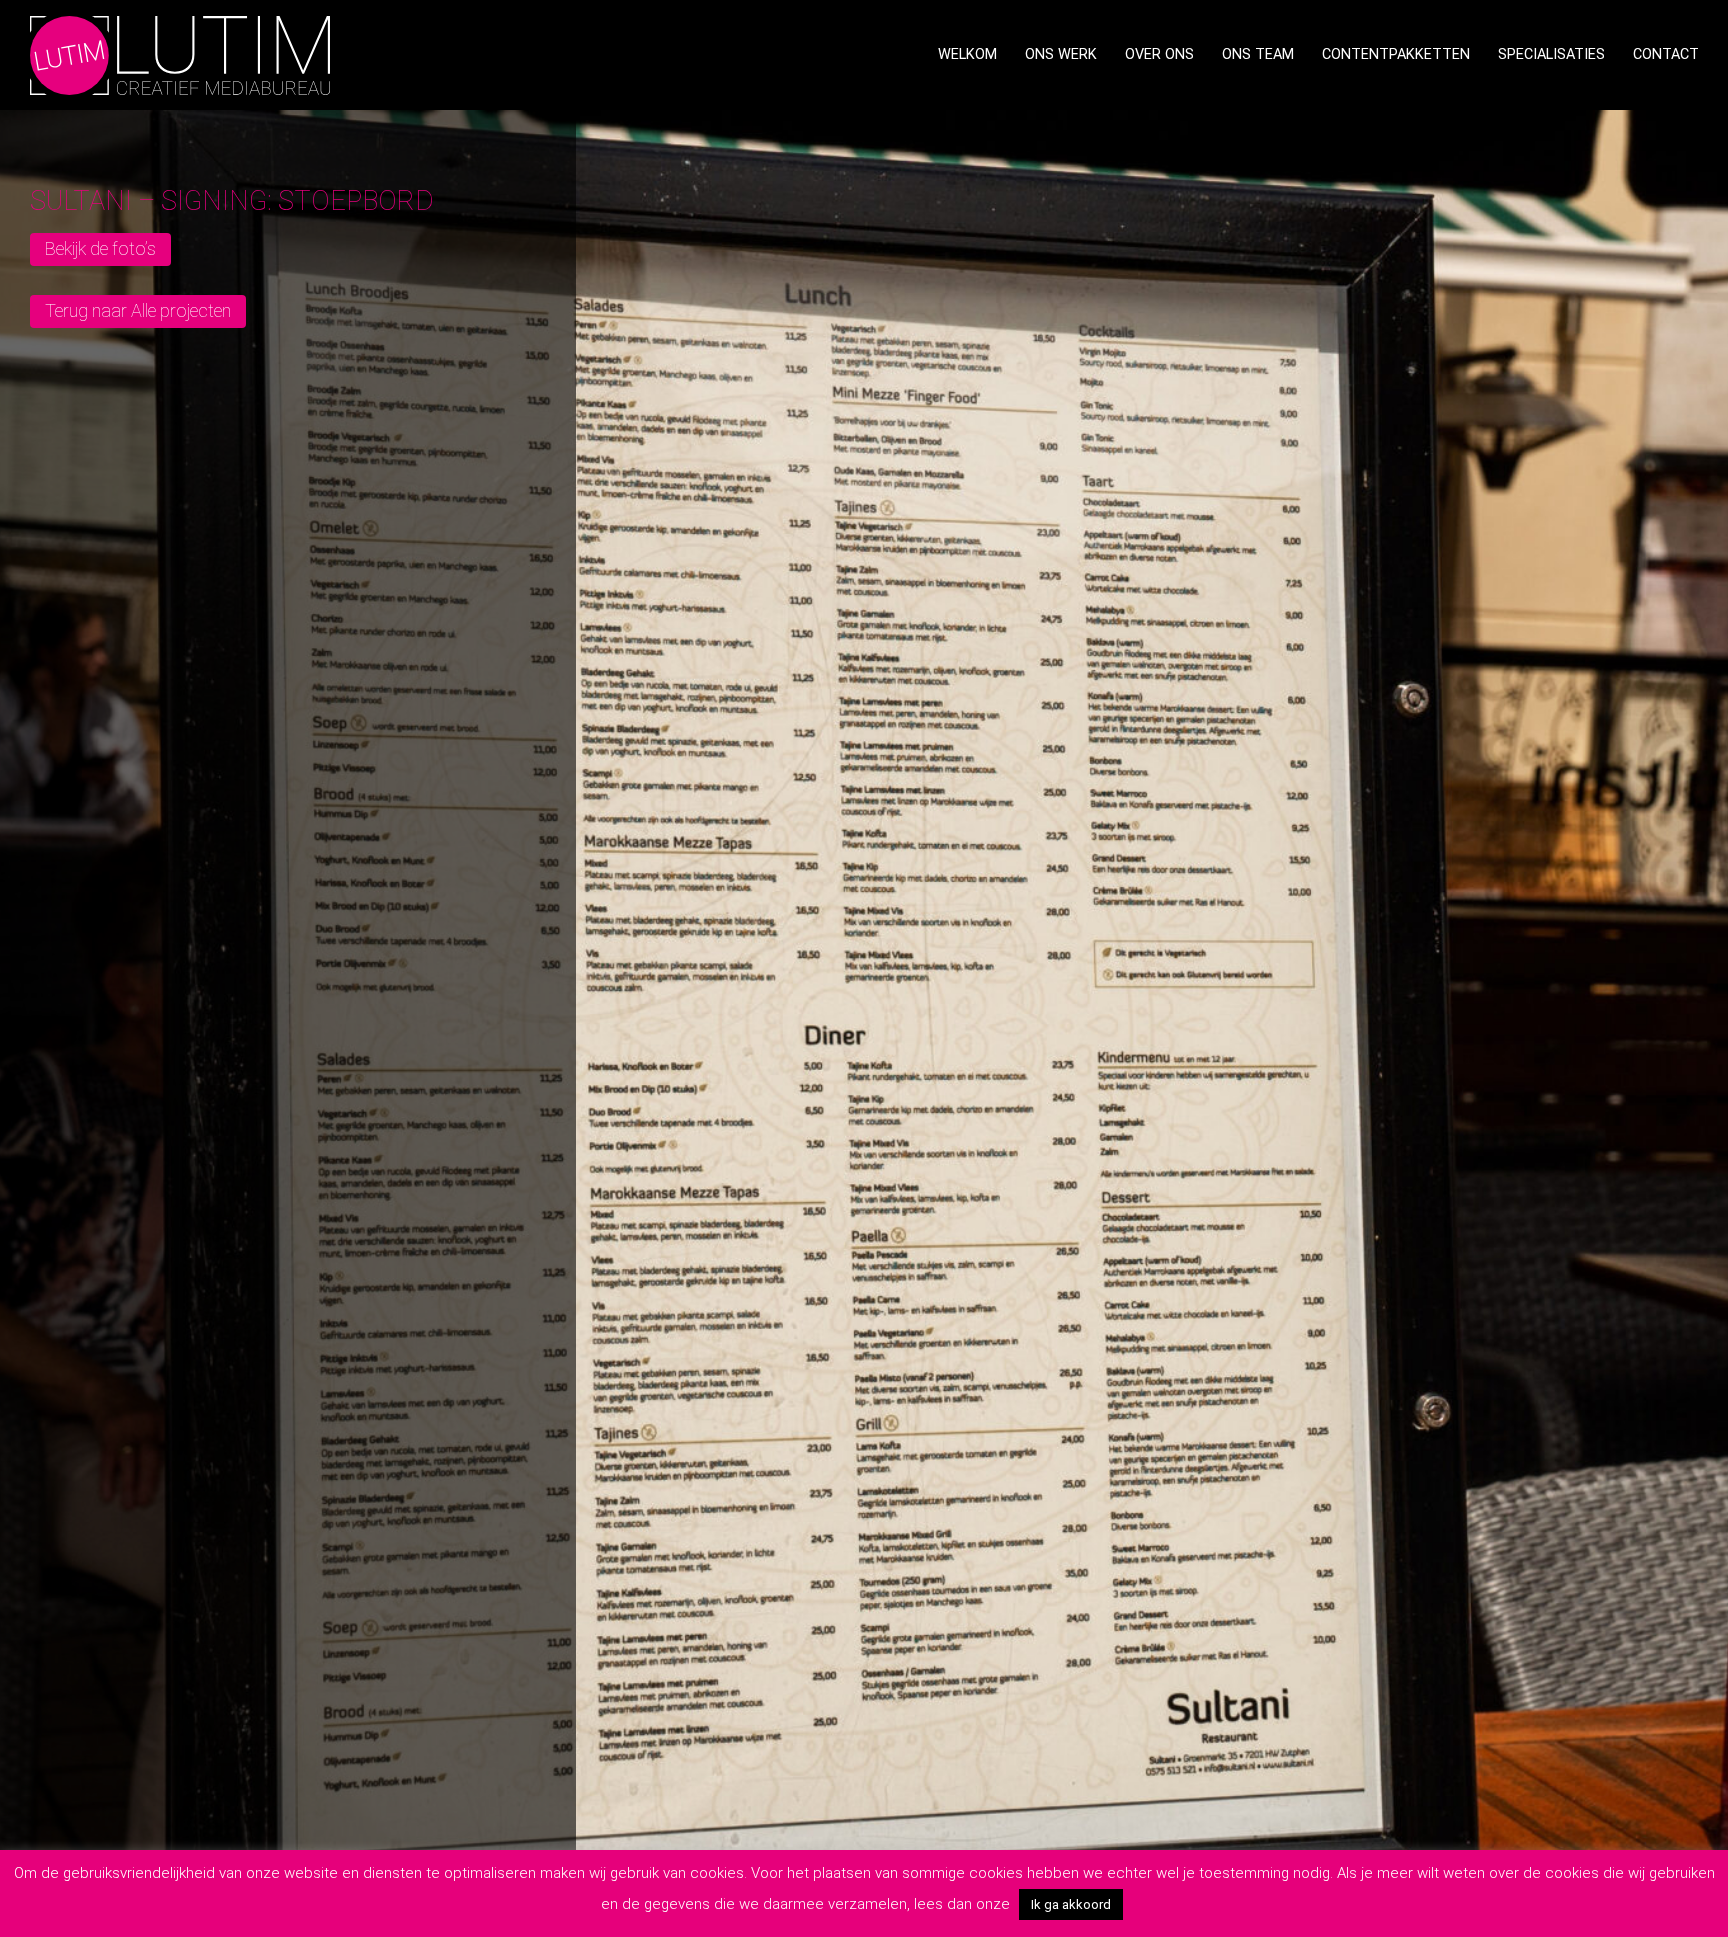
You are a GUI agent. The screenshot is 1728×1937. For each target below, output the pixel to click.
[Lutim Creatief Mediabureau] (180, 53)
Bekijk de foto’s (100, 248)
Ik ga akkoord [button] (1071, 1904)
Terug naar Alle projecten (138, 310)
